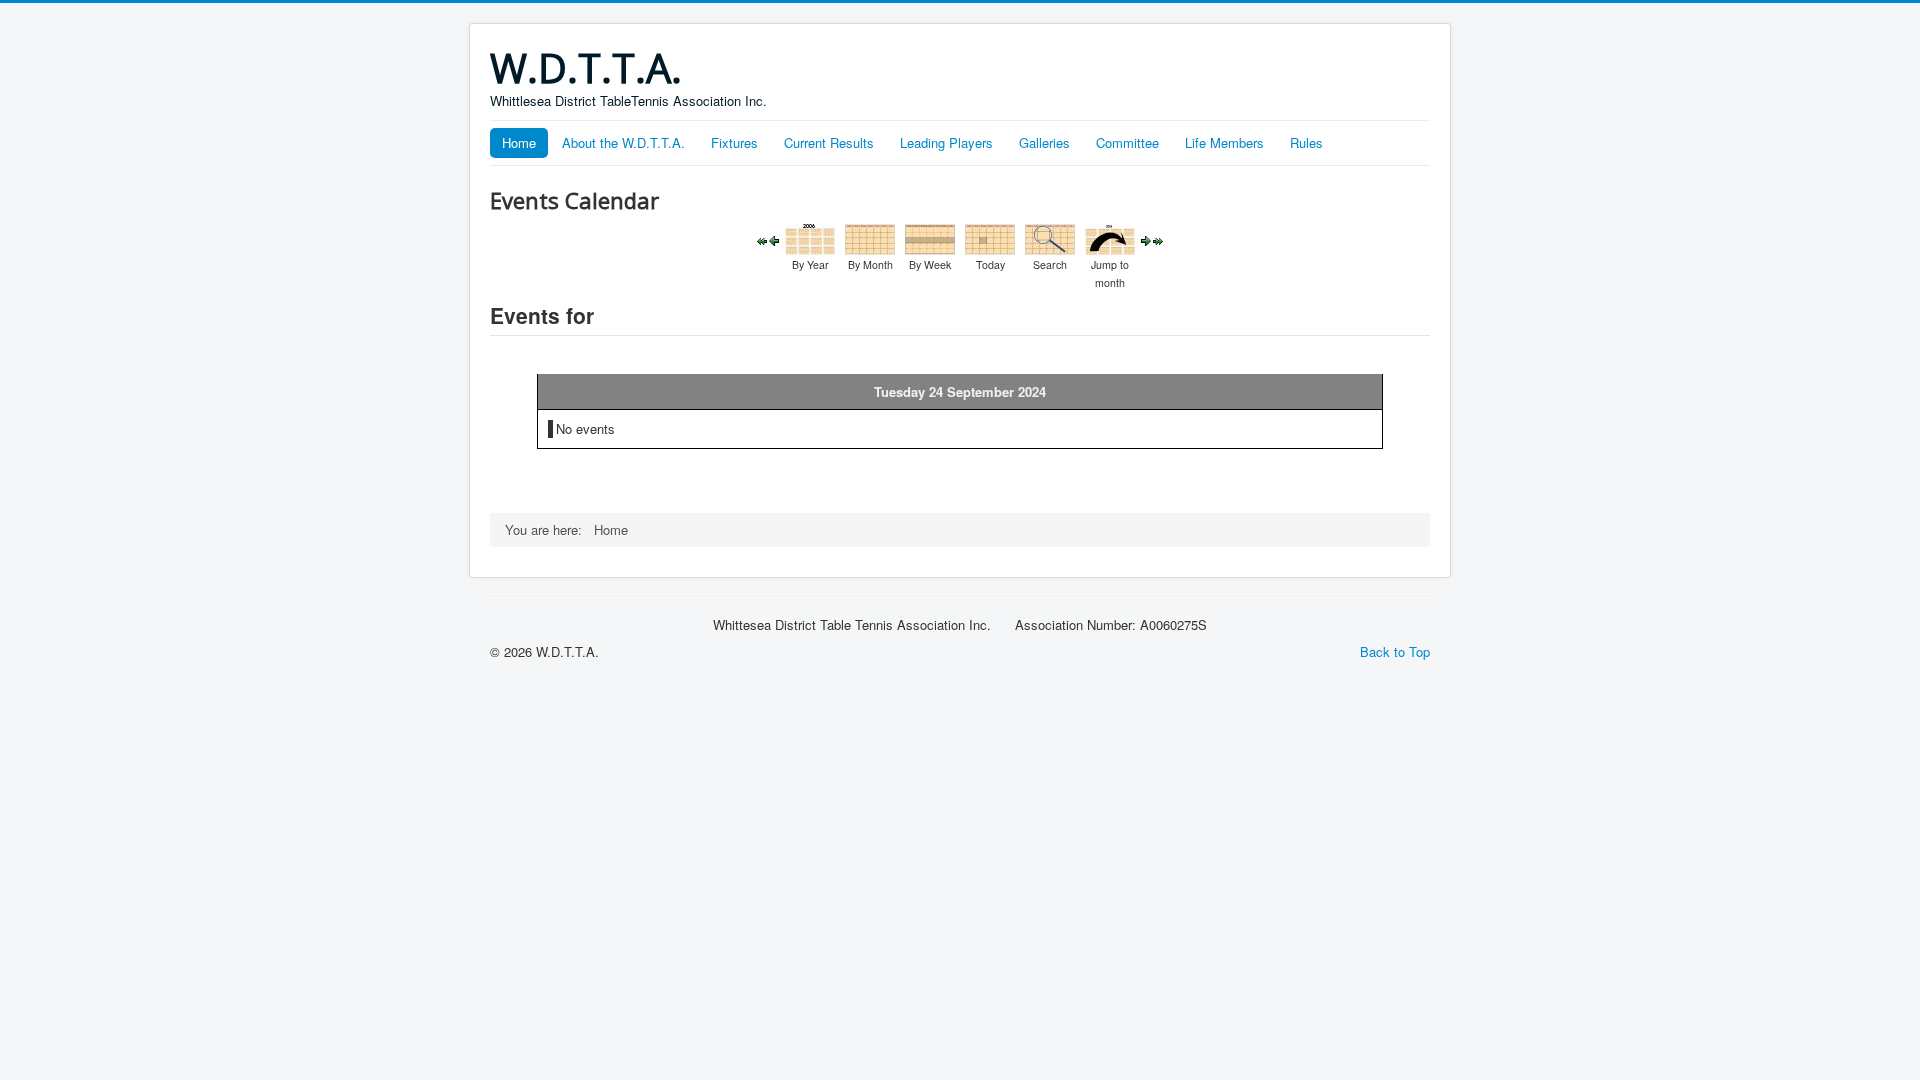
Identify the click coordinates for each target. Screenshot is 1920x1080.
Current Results (829, 142)
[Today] (990, 237)
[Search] (1050, 237)
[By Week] (930, 237)
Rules (1306, 142)
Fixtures (734, 142)
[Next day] (1146, 239)
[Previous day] (774, 239)
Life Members (1224, 142)
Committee (1127, 142)
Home (519, 142)
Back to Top (1395, 651)
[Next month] (1158, 239)
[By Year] (810, 237)
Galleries (1044, 142)
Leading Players (946, 142)
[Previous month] (762, 239)
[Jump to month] (1110, 237)
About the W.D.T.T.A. (623, 142)
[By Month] (870, 237)
